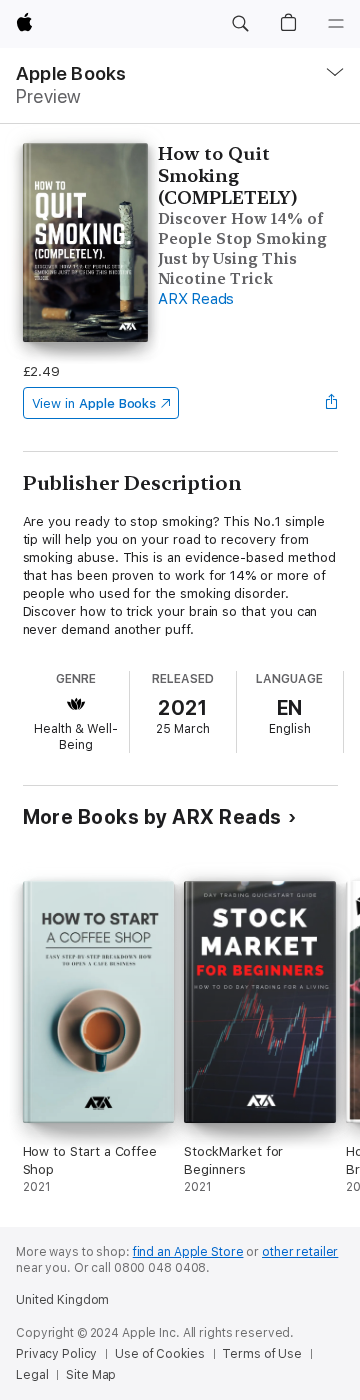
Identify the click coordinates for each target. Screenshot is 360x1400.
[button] (240, 24)
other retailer (300, 1252)
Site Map (91, 1375)
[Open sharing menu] (331, 403)
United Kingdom (62, 1300)
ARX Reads (196, 299)
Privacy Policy (56, 1354)
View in (94, 403)
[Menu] (336, 24)
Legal (32, 1375)
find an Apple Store (188, 1252)
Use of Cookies (159, 1354)
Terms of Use (262, 1354)
